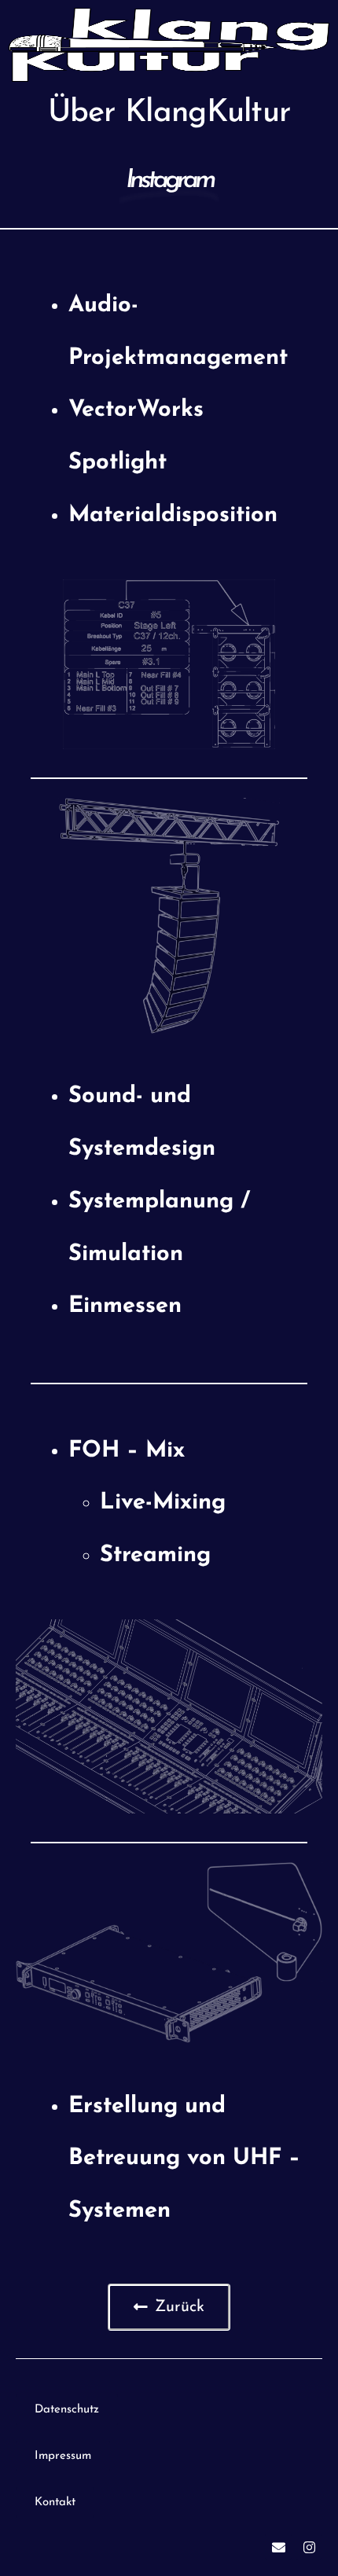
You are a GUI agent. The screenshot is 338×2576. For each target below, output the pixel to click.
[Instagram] (309, 2547)
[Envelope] (278, 2547)
